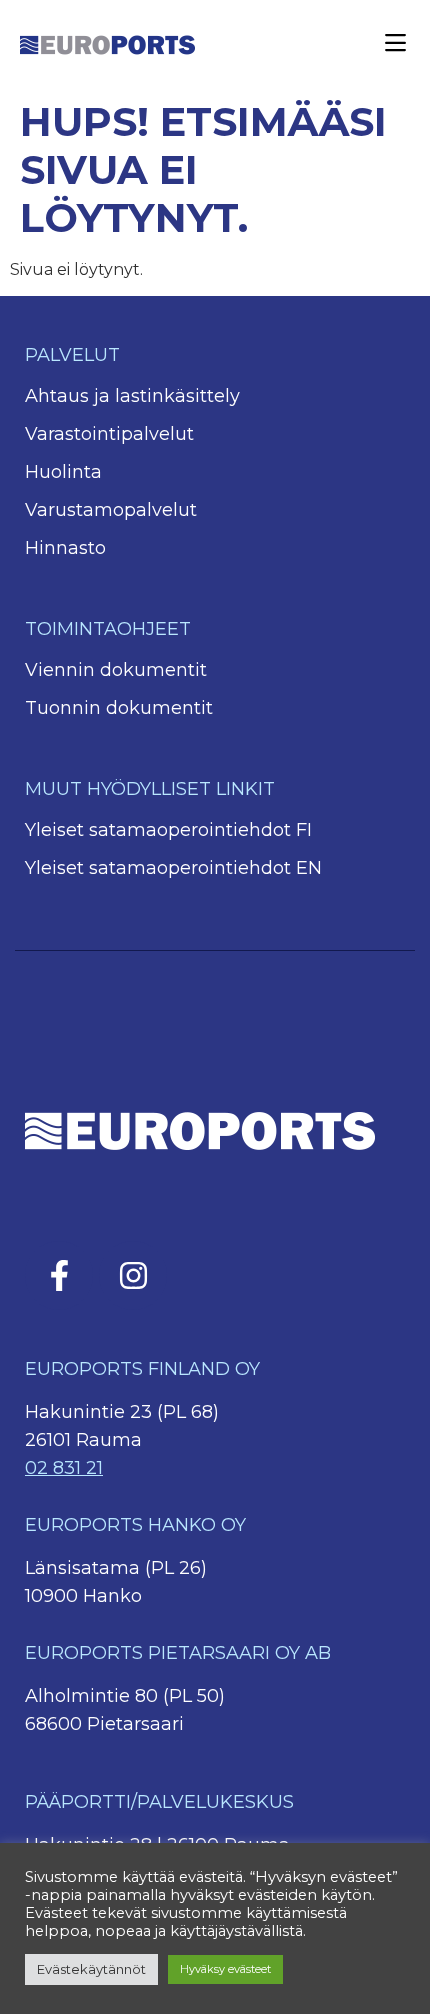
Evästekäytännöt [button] (91, 1969)
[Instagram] (133, 1275)
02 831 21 (64, 1468)
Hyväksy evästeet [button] (225, 1969)
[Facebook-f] (59, 1275)
